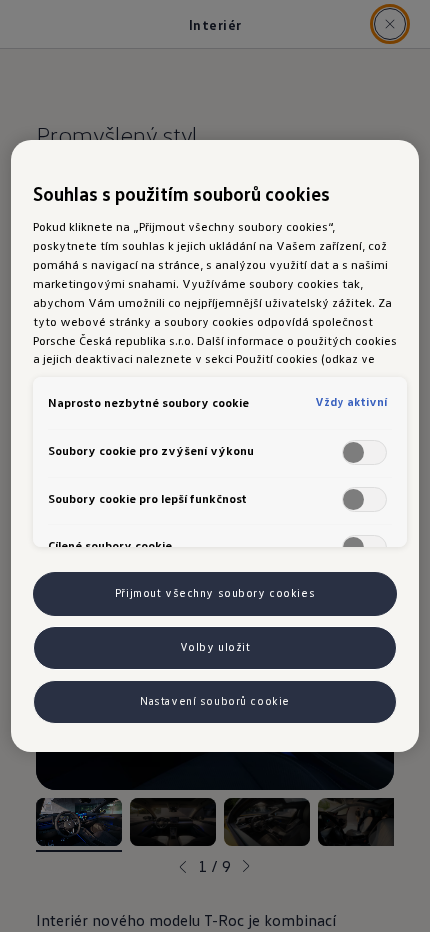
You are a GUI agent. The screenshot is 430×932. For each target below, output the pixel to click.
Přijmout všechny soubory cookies (215, 593)
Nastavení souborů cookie (215, 701)
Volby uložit (215, 647)
